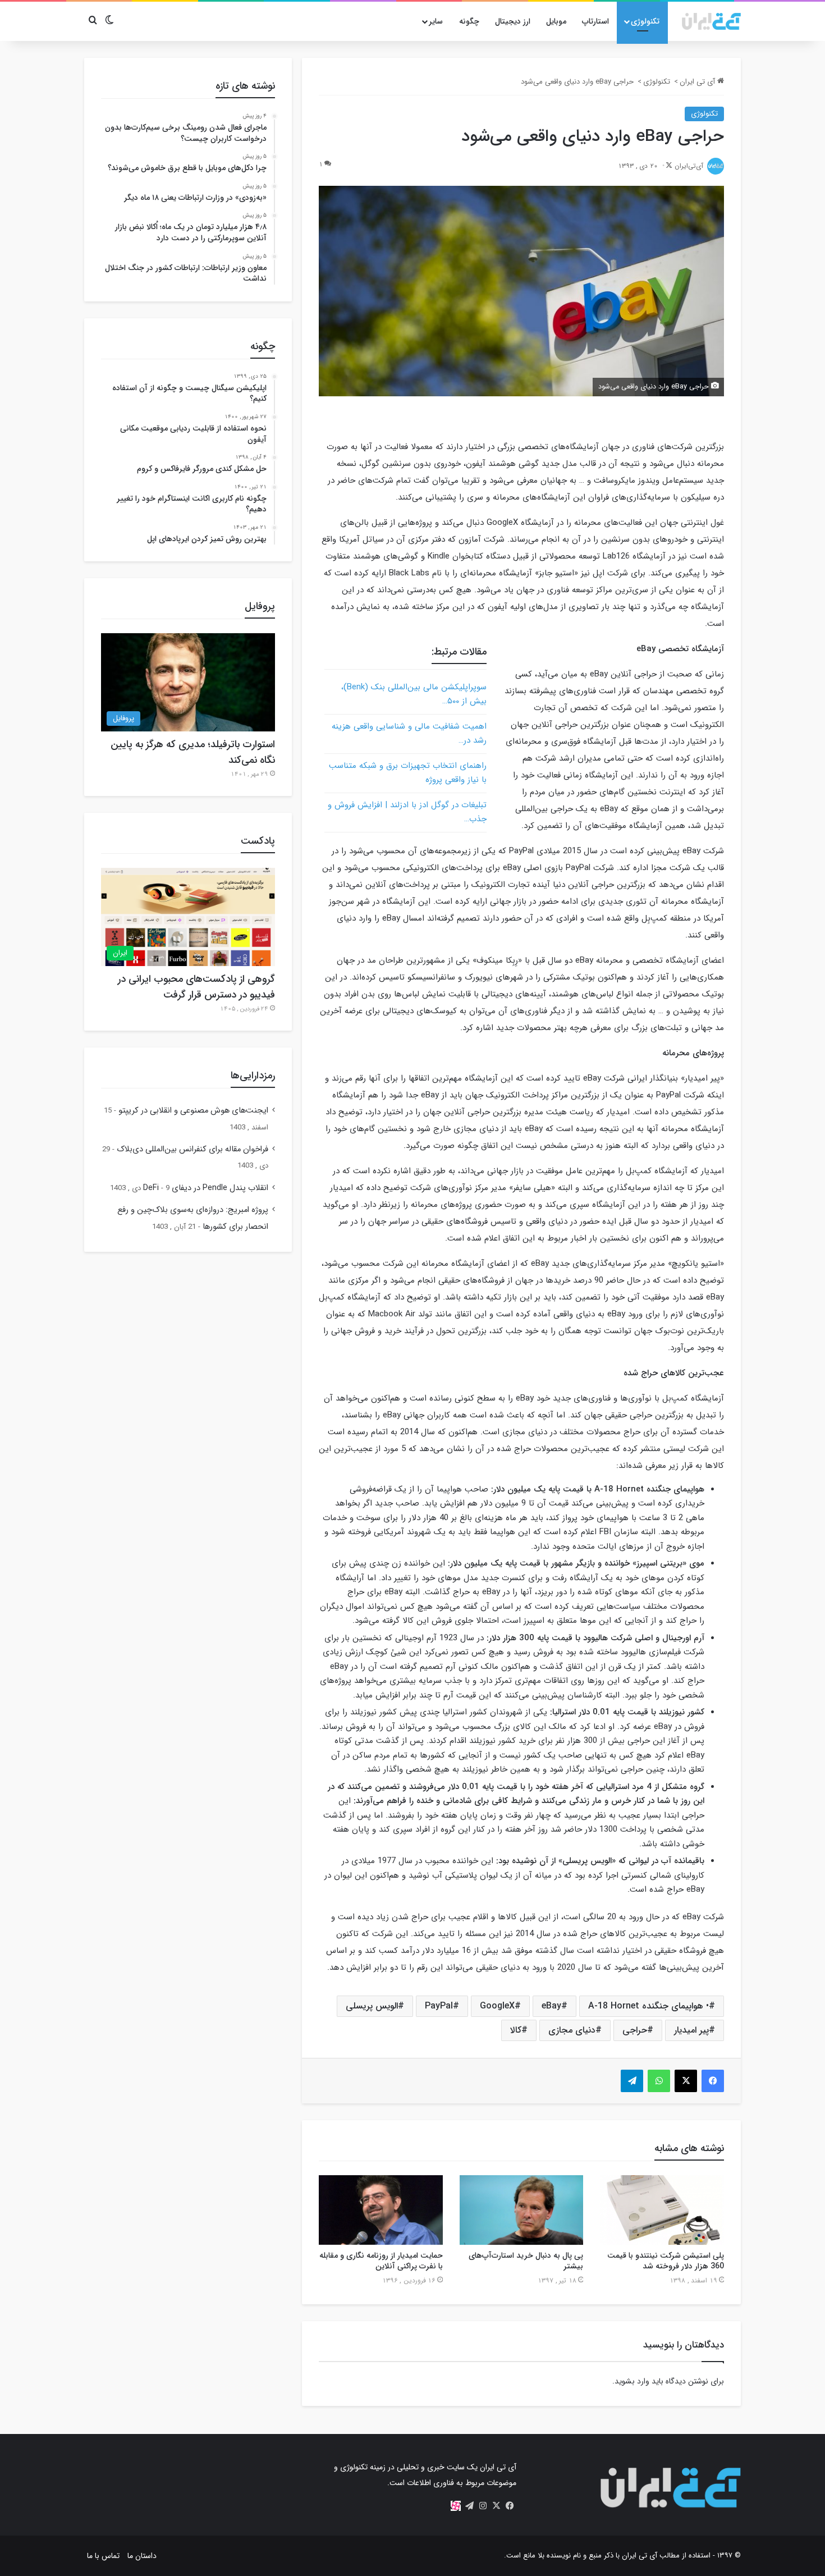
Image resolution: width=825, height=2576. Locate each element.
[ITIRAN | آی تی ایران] (711, 21)
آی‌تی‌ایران (689, 166)
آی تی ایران (698, 82)
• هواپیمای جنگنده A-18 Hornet (648, 2006)
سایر (436, 21)
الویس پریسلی (372, 2006)
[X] (496, 2506)
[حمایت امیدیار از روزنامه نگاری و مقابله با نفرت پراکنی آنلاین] (381, 2210)
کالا (516, 2030)
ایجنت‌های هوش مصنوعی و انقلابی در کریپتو (193, 1111)
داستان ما (142, 2556)
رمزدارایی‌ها (253, 1076)
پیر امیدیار (691, 2030)
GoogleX (497, 2006)
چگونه (469, 21)
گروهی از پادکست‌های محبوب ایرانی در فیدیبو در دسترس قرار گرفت (196, 987)
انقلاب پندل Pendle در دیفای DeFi (206, 1188)
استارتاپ (595, 21)
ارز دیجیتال (513, 21)
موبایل (556, 21)
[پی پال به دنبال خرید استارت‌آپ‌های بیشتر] (522, 2210)
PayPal (439, 2006)
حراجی (635, 2030)
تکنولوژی (645, 21)
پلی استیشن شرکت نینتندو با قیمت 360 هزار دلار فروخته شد (666, 2261)
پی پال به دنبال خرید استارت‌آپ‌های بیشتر (526, 2261)
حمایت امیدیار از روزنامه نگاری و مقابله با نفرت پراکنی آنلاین (381, 2261)
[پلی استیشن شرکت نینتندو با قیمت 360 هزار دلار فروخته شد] (662, 2210)
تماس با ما (103, 2556)
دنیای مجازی (572, 2030)
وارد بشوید (632, 2381)
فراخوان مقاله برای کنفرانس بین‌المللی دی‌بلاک (192, 1149)
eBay (551, 2006)
